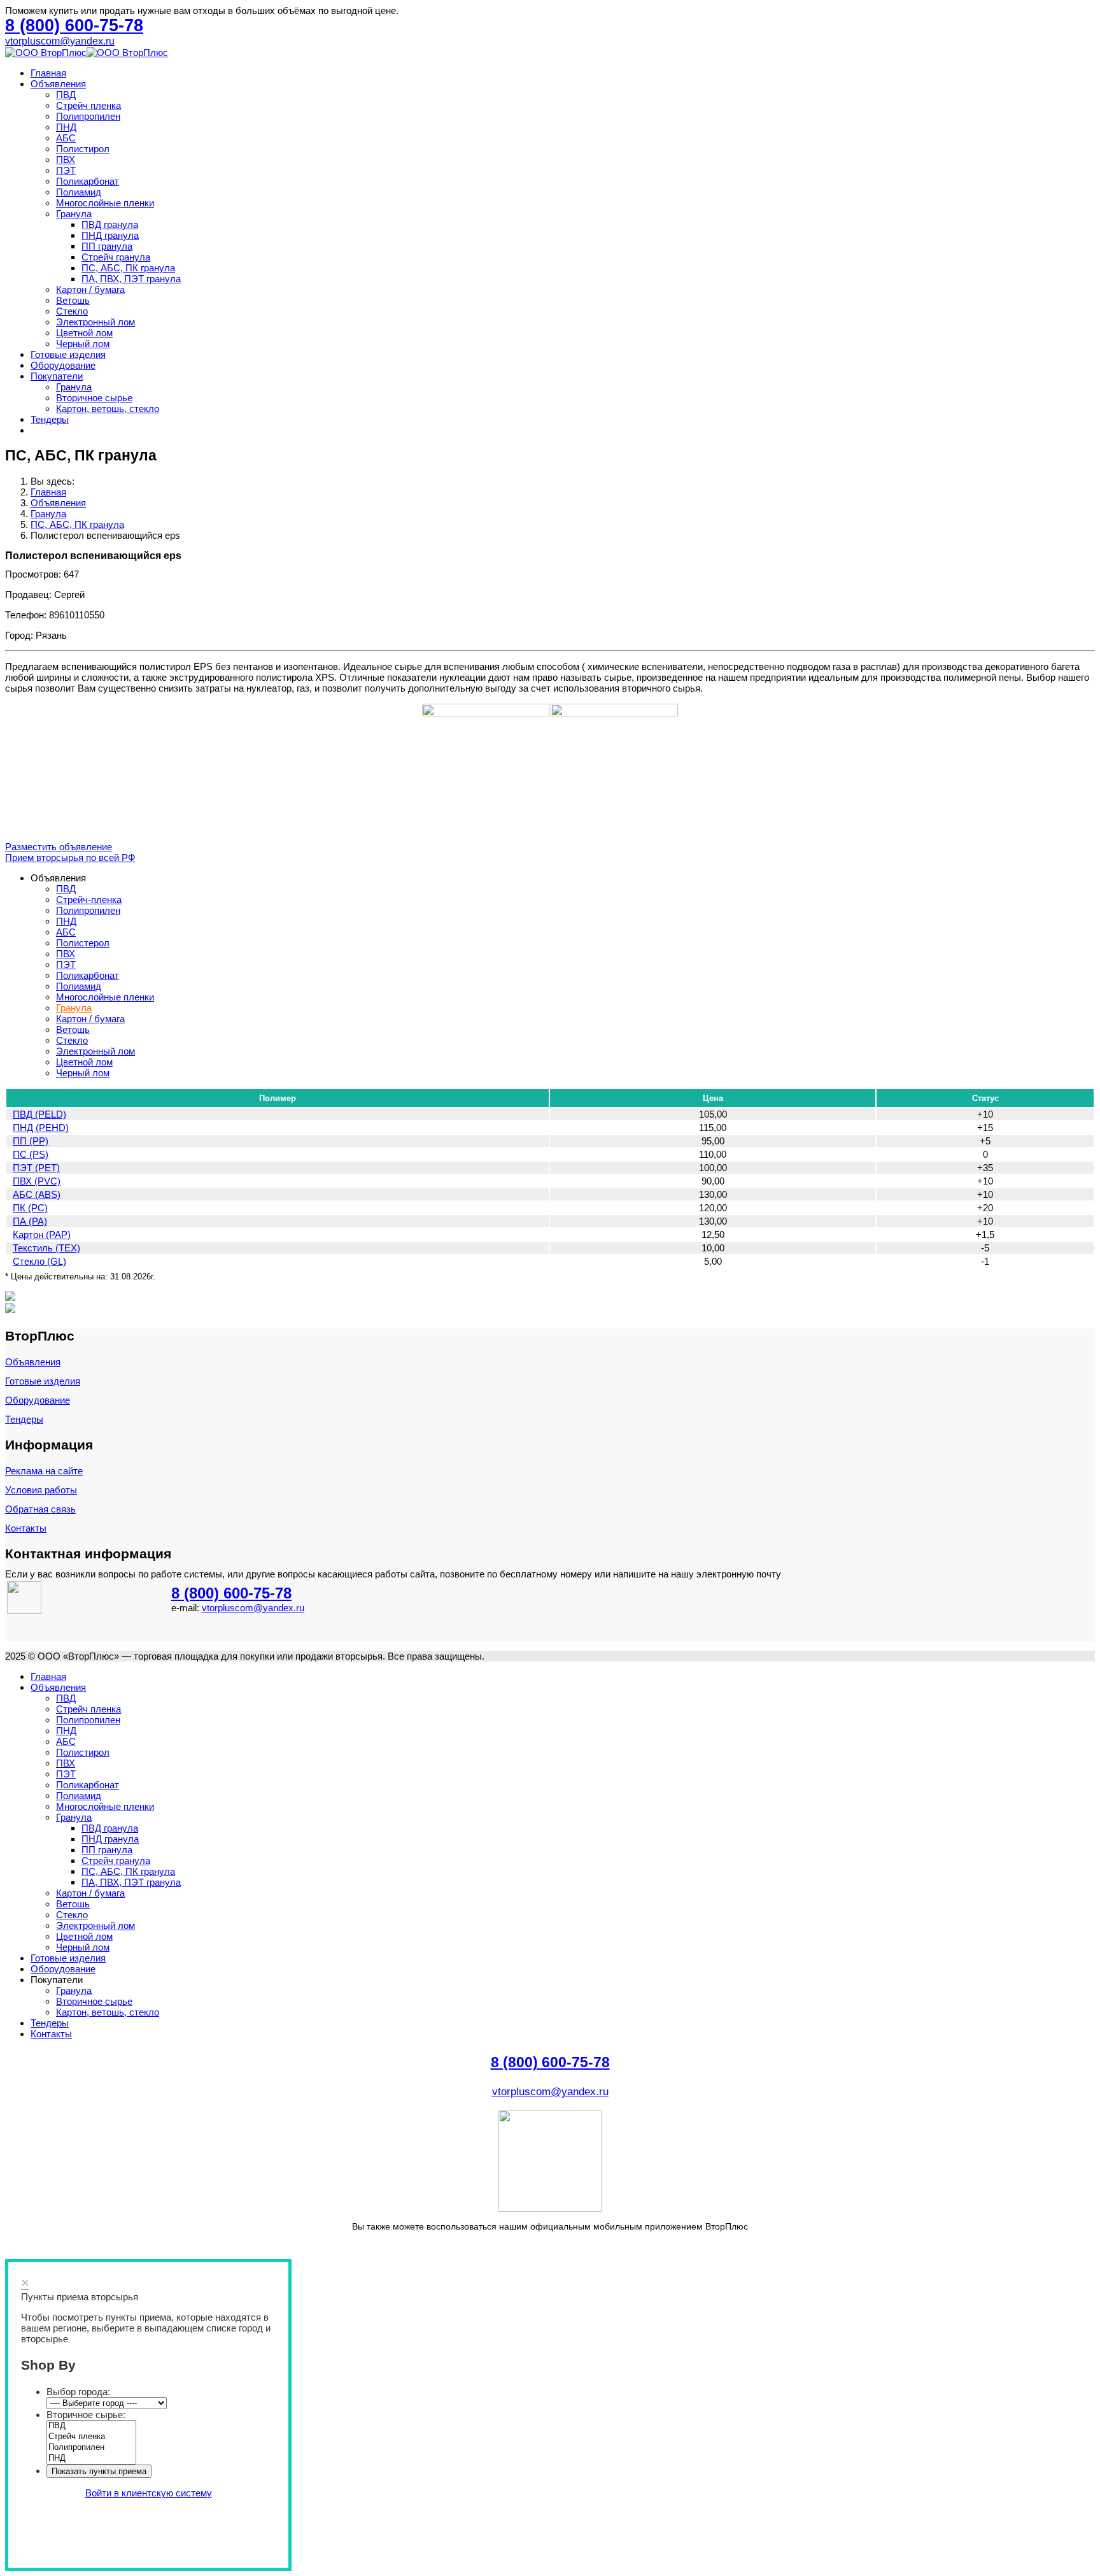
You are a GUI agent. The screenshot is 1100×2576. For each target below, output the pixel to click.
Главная (48, 73)
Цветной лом (84, 333)
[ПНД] (91, 2459)
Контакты (26, 1528)
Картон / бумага (90, 289)
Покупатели (57, 376)
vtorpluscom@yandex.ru (60, 41)
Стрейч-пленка (89, 900)
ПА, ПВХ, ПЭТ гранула (131, 279)
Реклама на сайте (44, 1471)
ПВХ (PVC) (37, 1181)
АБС (66, 138)
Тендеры (50, 419)
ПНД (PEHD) (41, 1128)
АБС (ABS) (37, 1194)
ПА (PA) (30, 1221)
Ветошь (73, 300)
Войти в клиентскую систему (149, 2493)
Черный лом (83, 344)
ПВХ (66, 160)
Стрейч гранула (116, 257)
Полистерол (83, 943)
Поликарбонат (88, 181)
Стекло (72, 311)
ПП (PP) (31, 1141)
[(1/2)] (486, 767)
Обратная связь (40, 1509)
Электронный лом (95, 322)
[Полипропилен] (91, 2448)
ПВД (66, 95)
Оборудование (63, 365)
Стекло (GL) (39, 1261)
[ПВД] (91, 2426)
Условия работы (41, 1490)
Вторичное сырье (94, 398)
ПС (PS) (31, 1154)
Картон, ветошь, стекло (108, 409)
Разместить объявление (59, 847)
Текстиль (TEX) (46, 1248)
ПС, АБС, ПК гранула (128, 268)
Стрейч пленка (88, 105)
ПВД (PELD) (39, 1114)
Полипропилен (88, 116)
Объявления (58, 84)
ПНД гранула (110, 235)
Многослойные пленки (105, 203)
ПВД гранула (110, 224)
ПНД (66, 127)
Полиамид (79, 192)
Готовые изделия (68, 354)
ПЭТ (66, 170)
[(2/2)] (614, 767)
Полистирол (83, 149)
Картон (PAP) (42, 1235)
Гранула (74, 214)
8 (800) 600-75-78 (231, 1593)
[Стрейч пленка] (91, 2437)
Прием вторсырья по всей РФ (70, 857)
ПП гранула (107, 246)
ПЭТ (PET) (36, 1168)
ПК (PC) (30, 1208)
